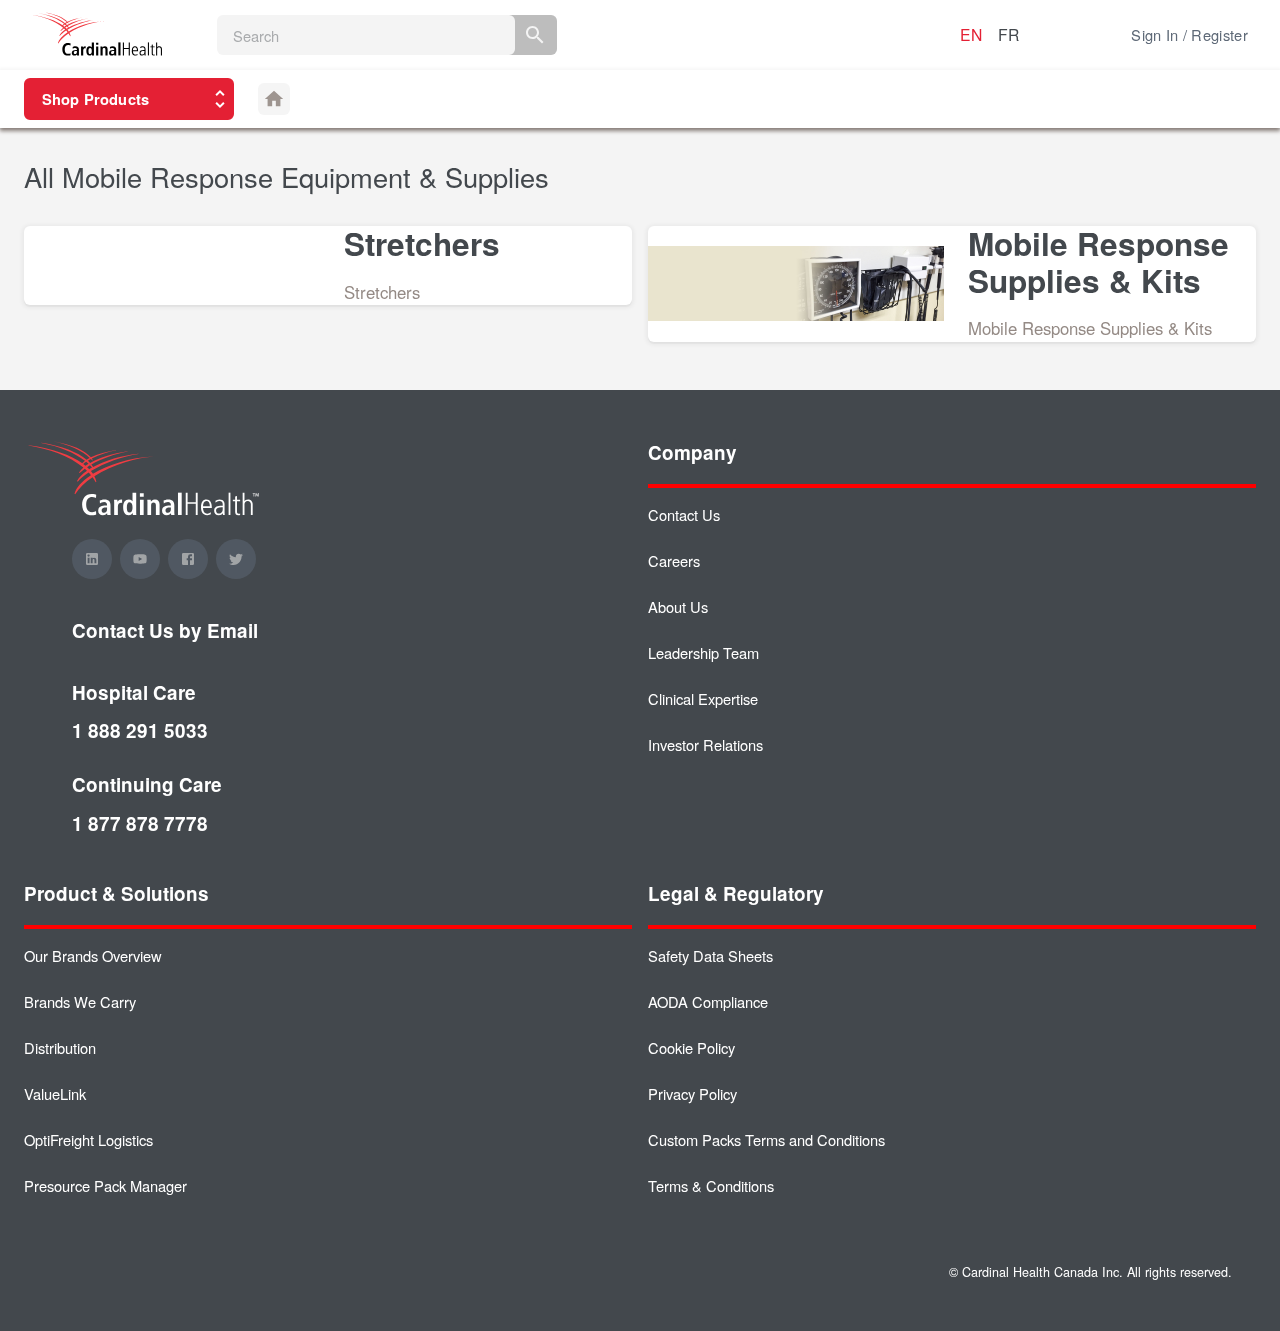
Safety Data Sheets (710, 955)
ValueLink (55, 1093)
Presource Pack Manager (105, 1185)
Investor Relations (705, 744)
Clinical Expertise (703, 698)
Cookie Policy (691, 1047)
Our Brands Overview (93, 955)
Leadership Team (703, 652)
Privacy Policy (692, 1093)
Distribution (60, 1047)
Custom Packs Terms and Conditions (766, 1139)
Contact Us (684, 514)
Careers (674, 560)
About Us (678, 606)
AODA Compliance (708, 1001)
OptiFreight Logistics (88, 1139)
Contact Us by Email (165, 630)
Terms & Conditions (711, 1185)
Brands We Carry (80, 1001)
